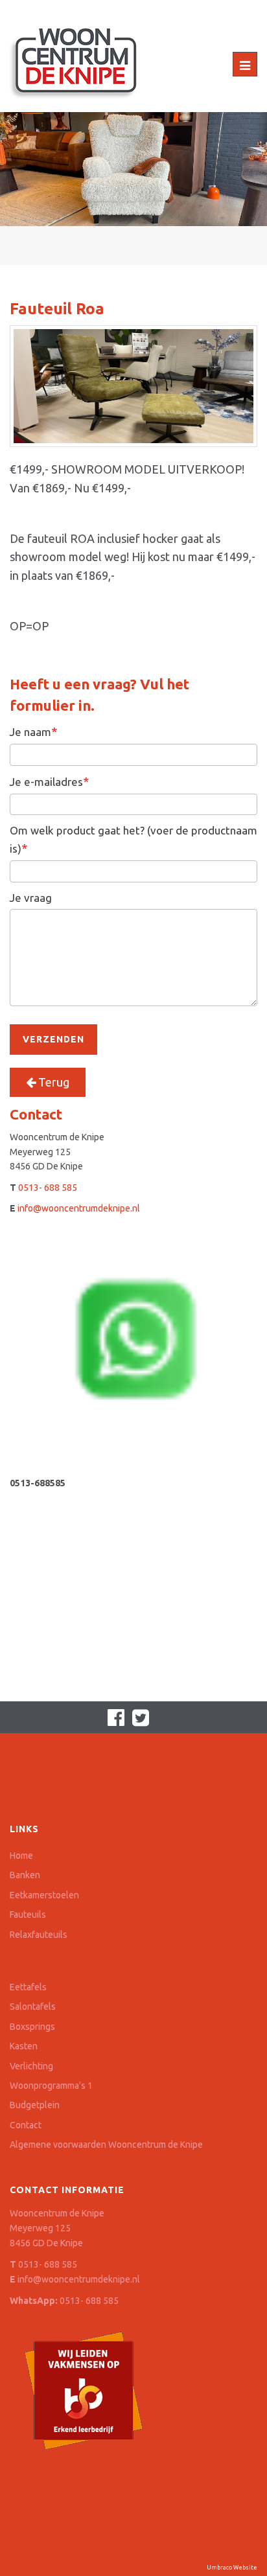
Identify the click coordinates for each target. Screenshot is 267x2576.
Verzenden (53, 1039)
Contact (26, 2125)
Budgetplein (35, 2105)
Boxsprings (32, 2027)
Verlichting (31, 2066)
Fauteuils (28, 1915)
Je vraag (31, 898)
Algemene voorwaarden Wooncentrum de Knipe (106, 2145)
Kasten (24, 2046)
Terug (52, 1082)
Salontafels (33, 2007)
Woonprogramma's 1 (51, 2086)
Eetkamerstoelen (44, 1895)
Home (21, 1856)
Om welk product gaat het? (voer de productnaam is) (133, 839)
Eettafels (28, 1987)
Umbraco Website (232, 2568)
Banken (25, 1875)
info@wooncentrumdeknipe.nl (79, 1208)
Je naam (33, 731)
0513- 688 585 (48, 1188)
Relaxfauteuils (39, 1935)
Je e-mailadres (49, 781)
